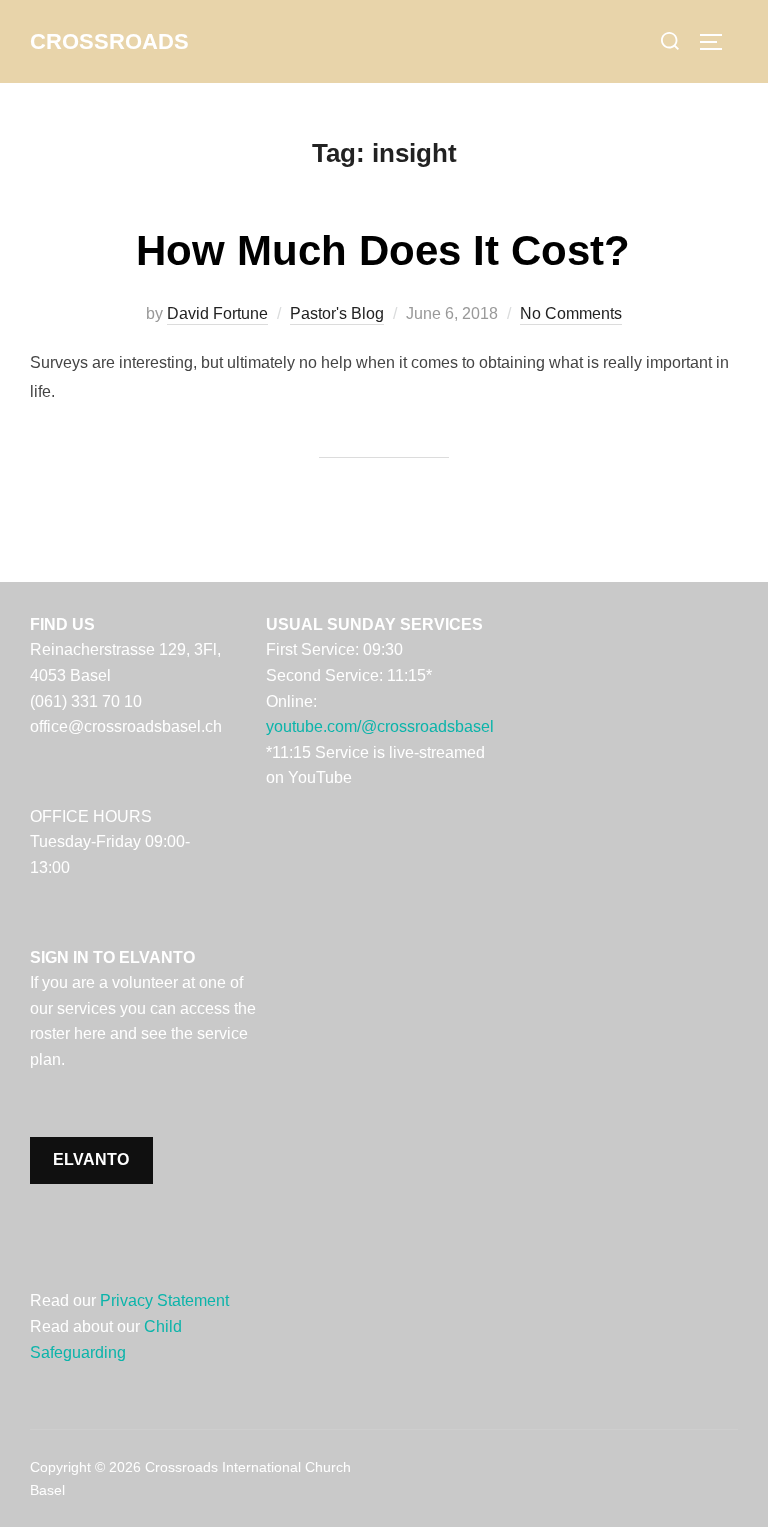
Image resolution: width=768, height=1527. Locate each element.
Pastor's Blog (337, 313)
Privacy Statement (164, 1300)
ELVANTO (91, 1159)
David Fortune (217, 313)
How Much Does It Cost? (383, 250)
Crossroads (109, 41)
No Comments (571, 313)
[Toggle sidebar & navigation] (718, 42)
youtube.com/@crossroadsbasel (380, 726)
